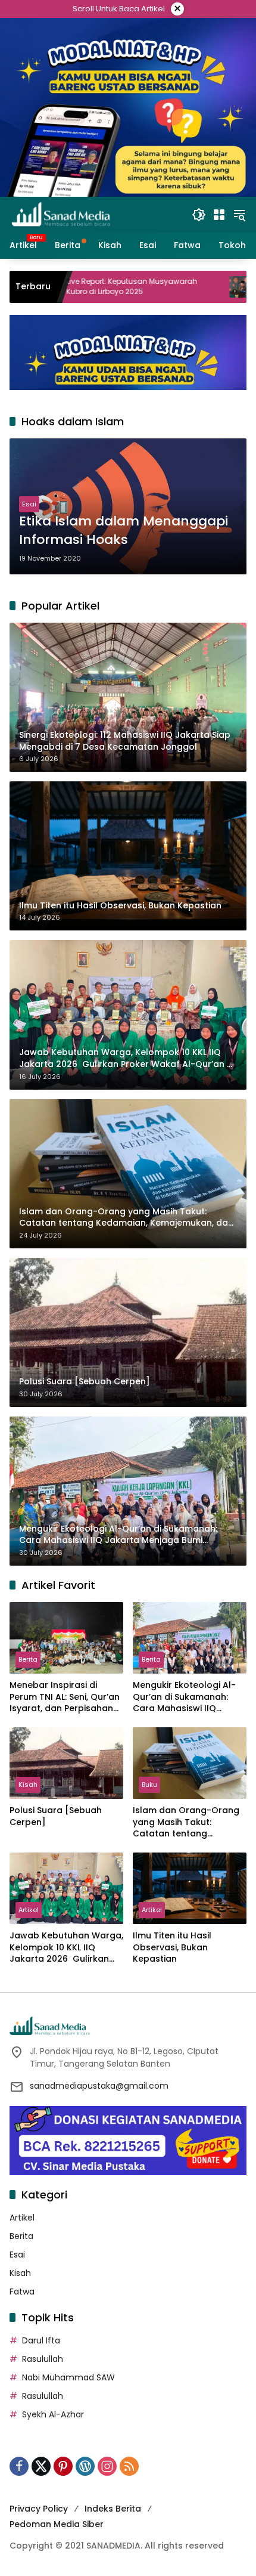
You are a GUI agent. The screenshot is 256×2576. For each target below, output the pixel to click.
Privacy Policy (39, 2509)
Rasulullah (43, 2359)
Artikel (29, 1910)
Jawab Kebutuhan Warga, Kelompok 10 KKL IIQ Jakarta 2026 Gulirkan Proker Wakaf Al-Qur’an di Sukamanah (66, 1948)
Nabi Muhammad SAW (68, 2377)
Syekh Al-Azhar (53, 2414)
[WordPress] (85, 2466)
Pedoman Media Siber (57, 2524)
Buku (149, 1785)
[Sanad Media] (61, 214)
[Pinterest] (63, 2466)
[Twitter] (41, 2466)
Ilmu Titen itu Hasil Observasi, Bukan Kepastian (172, 1947)
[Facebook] (19, 2466)
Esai (29, 504)
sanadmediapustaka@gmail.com (99, 2086)
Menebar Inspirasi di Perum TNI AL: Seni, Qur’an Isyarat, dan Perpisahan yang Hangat (65, 1697)
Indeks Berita (113, 2509)
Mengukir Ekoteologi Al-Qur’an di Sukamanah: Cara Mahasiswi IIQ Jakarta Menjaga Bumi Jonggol (184, 1697)
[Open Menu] (219, 215)
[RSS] (129, 2466)
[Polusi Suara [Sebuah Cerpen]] (66, 1763)
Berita (28, 1659)
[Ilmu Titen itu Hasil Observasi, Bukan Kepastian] (190, 1888)
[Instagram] (107, 2466)
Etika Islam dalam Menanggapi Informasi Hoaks (124, 531)
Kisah (28, 1785)
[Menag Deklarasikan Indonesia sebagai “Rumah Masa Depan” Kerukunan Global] (164, 287)
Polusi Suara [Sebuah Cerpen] (56, 1816)
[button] (199, 215)
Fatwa (22, 2292)
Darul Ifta (41, 2340)
